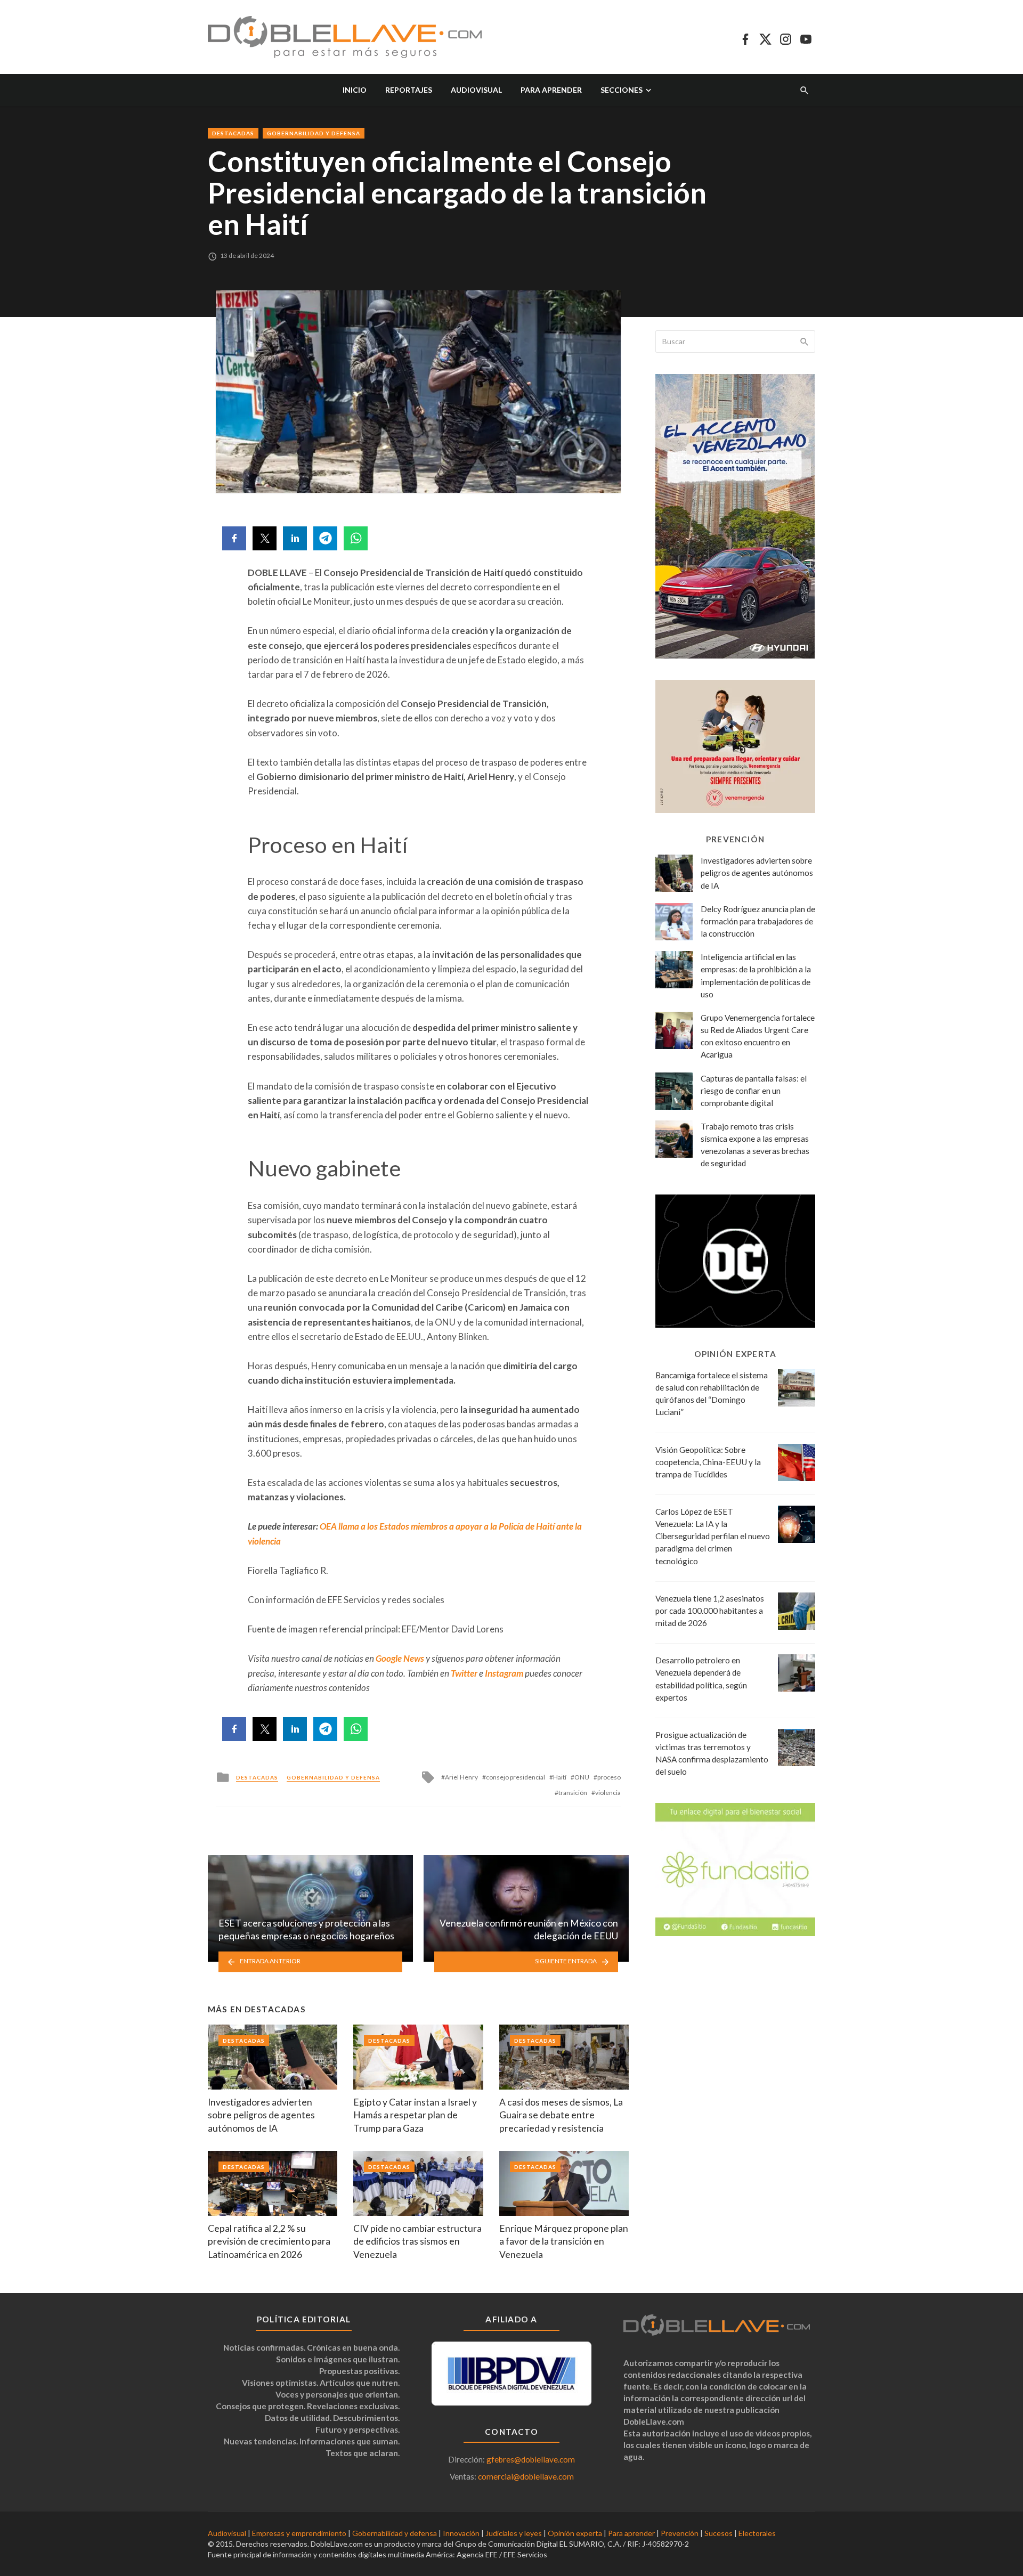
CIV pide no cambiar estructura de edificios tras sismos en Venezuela (417, 2241)
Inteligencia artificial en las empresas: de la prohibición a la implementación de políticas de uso (756, 975)
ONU (582, 1777)
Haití (560, 1777)
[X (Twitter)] (765, 37)
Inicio (355, 90)
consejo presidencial (515, 1777)
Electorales (757, 2533)
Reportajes (409, 90)
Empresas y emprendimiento (299, 2533)
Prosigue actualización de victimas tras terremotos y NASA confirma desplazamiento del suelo (712, 1753)
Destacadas (233, 133)
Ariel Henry (461, 1777)
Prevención (680, 2533)
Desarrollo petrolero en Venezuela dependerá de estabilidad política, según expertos (701, 1679)
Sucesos (718, 2533)
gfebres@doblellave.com (531, 2459)
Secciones (622, 90)
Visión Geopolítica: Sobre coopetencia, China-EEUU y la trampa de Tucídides (708, 1462)
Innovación (461, 2533)
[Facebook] (745, 37)
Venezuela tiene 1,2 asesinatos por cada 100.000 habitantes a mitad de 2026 (710, 1611)
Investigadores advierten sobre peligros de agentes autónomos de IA (261, 2115)
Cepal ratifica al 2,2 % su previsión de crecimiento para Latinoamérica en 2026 (269, 2241)
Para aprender (551, 90)
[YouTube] (806, 37)
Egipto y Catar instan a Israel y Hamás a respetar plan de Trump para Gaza (415, 2115)
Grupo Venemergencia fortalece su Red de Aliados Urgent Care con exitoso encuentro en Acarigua (758, 1036)
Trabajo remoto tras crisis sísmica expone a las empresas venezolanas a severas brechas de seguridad (755, 1145)
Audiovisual (476, 90)
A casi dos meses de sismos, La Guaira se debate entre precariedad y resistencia (561, 2115)
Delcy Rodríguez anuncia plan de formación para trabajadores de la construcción (758, 921)
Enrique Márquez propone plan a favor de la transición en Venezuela (564, 2241)
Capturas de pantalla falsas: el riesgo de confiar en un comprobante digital (754, 1091)
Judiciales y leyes (514, 2533)
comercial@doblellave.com (526, 2476)
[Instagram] (786, 37)
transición (573, 1793)
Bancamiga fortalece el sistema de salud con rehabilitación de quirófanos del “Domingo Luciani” (712, 1393)
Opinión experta (575, 2533)
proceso (609, 1777)
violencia (608, 1793)
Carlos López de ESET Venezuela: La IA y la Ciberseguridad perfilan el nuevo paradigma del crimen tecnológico (713, 1536)
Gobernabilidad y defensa (314, 133)
